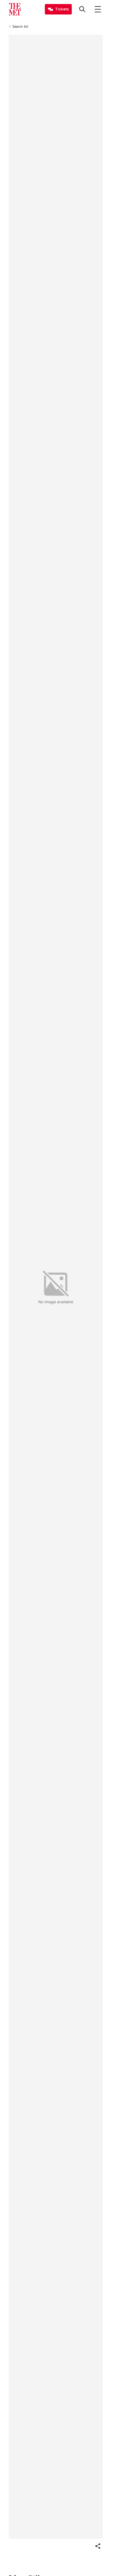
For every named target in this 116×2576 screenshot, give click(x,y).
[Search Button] (82, 9)
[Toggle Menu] (98, 9)
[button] (98, 2546)
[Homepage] (15, 9)
